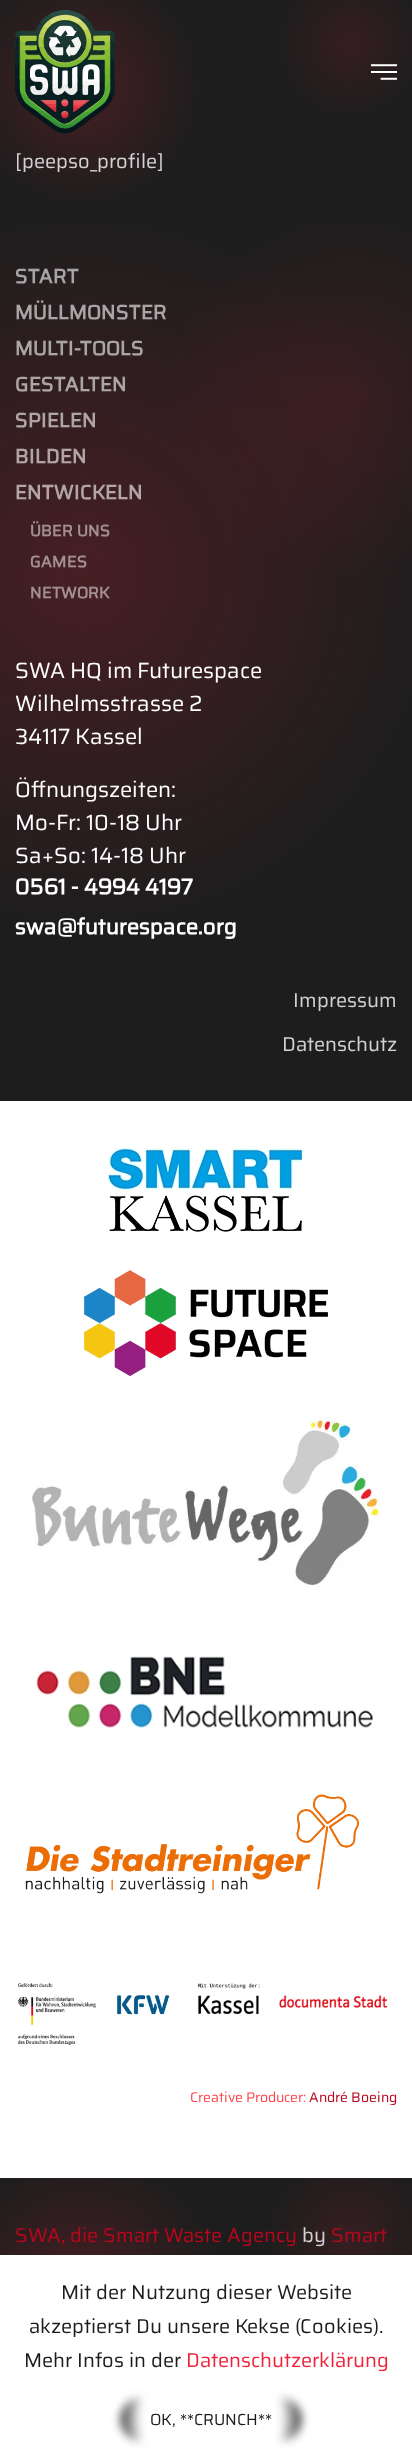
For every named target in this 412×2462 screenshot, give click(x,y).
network (70, 592)
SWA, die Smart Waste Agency (156, 2235)
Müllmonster (91, 312)
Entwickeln (79, 492)
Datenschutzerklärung (287, 2360)
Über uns (70, 530)
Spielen (56, 420)
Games (58, 561)
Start (47, 276)
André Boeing (353, 2097)
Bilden (51, 456)
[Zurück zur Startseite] (65, 72)
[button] (384, 72)
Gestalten (71, 384)
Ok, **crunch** (211, 2419)
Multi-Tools (79, 348)
